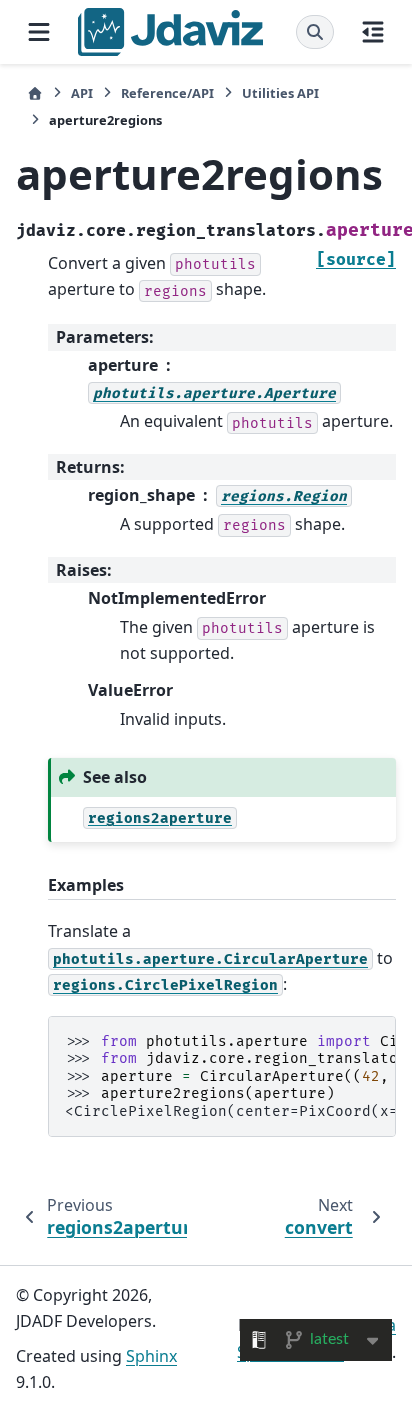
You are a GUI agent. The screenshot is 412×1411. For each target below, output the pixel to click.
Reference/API (167, 93)
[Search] (315, 32)
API (82, 93)
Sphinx (151, 1356)
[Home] (35, 93)
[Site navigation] (39, 32)
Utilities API (280, 93)
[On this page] (373, 32)
